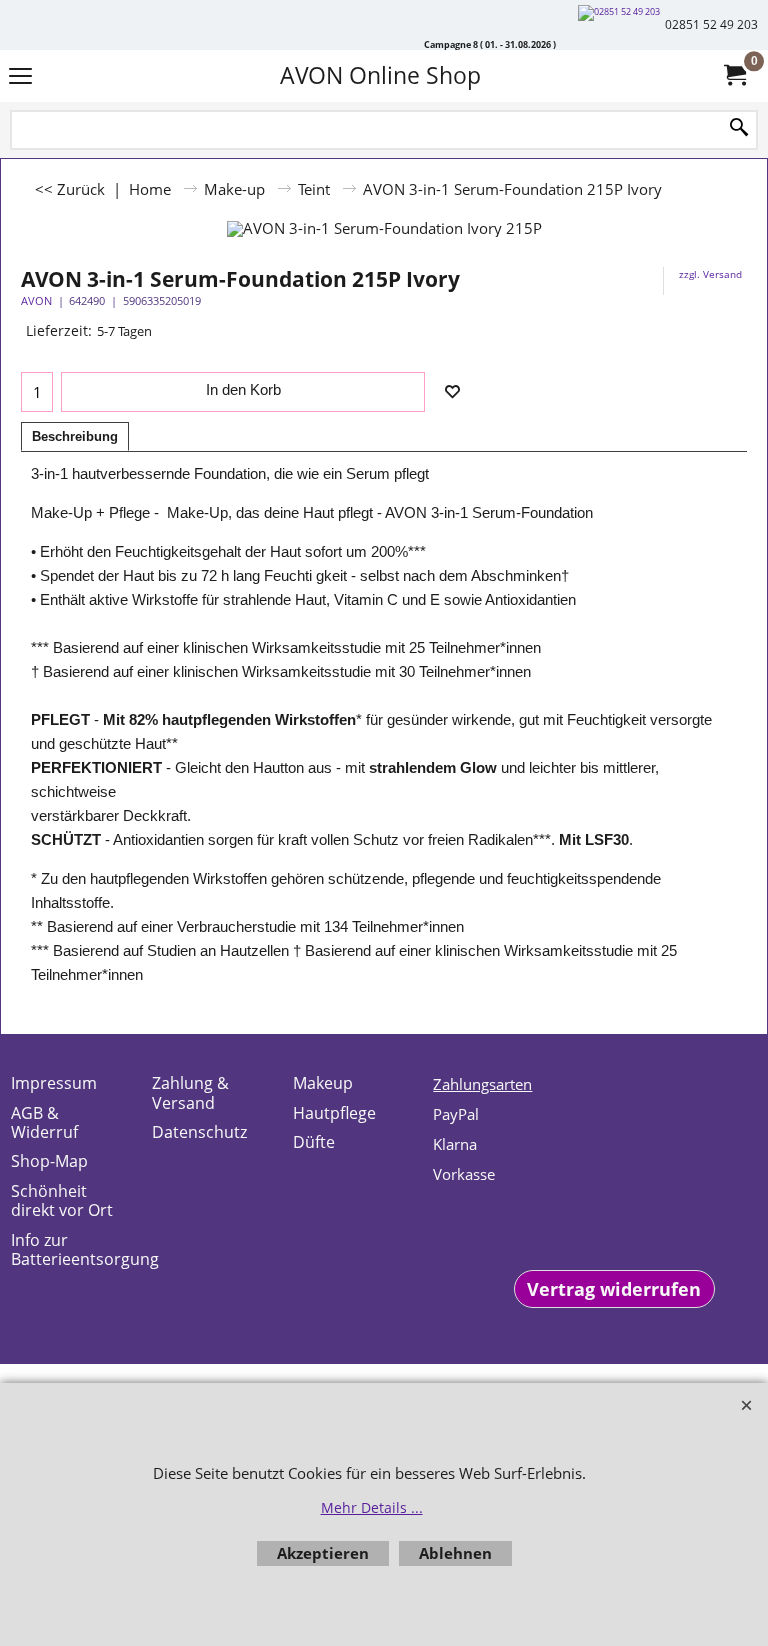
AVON (36, 300)
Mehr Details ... (372, 1507)
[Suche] (739, 128)
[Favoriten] (452, 392)
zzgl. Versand (710, 274)
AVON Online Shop (380, 75)
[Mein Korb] (734, 75)
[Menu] (20, 77)
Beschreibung (75, 436)
